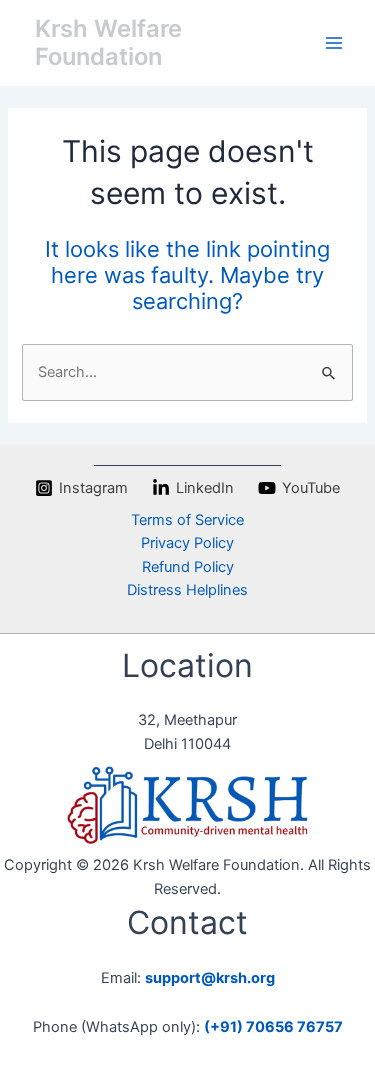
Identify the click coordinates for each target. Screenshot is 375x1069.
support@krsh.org (210, 978)
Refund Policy (188, 567)
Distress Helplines (187, 590)
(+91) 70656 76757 (273, 1027)
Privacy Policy (187, 543)
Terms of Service (187, 520)
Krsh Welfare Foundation (108, 42)
